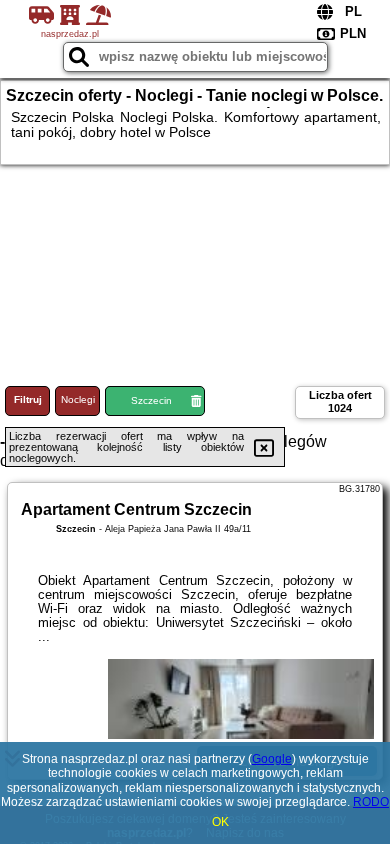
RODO (371, 802)
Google (272, 759)
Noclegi (78, 399)
